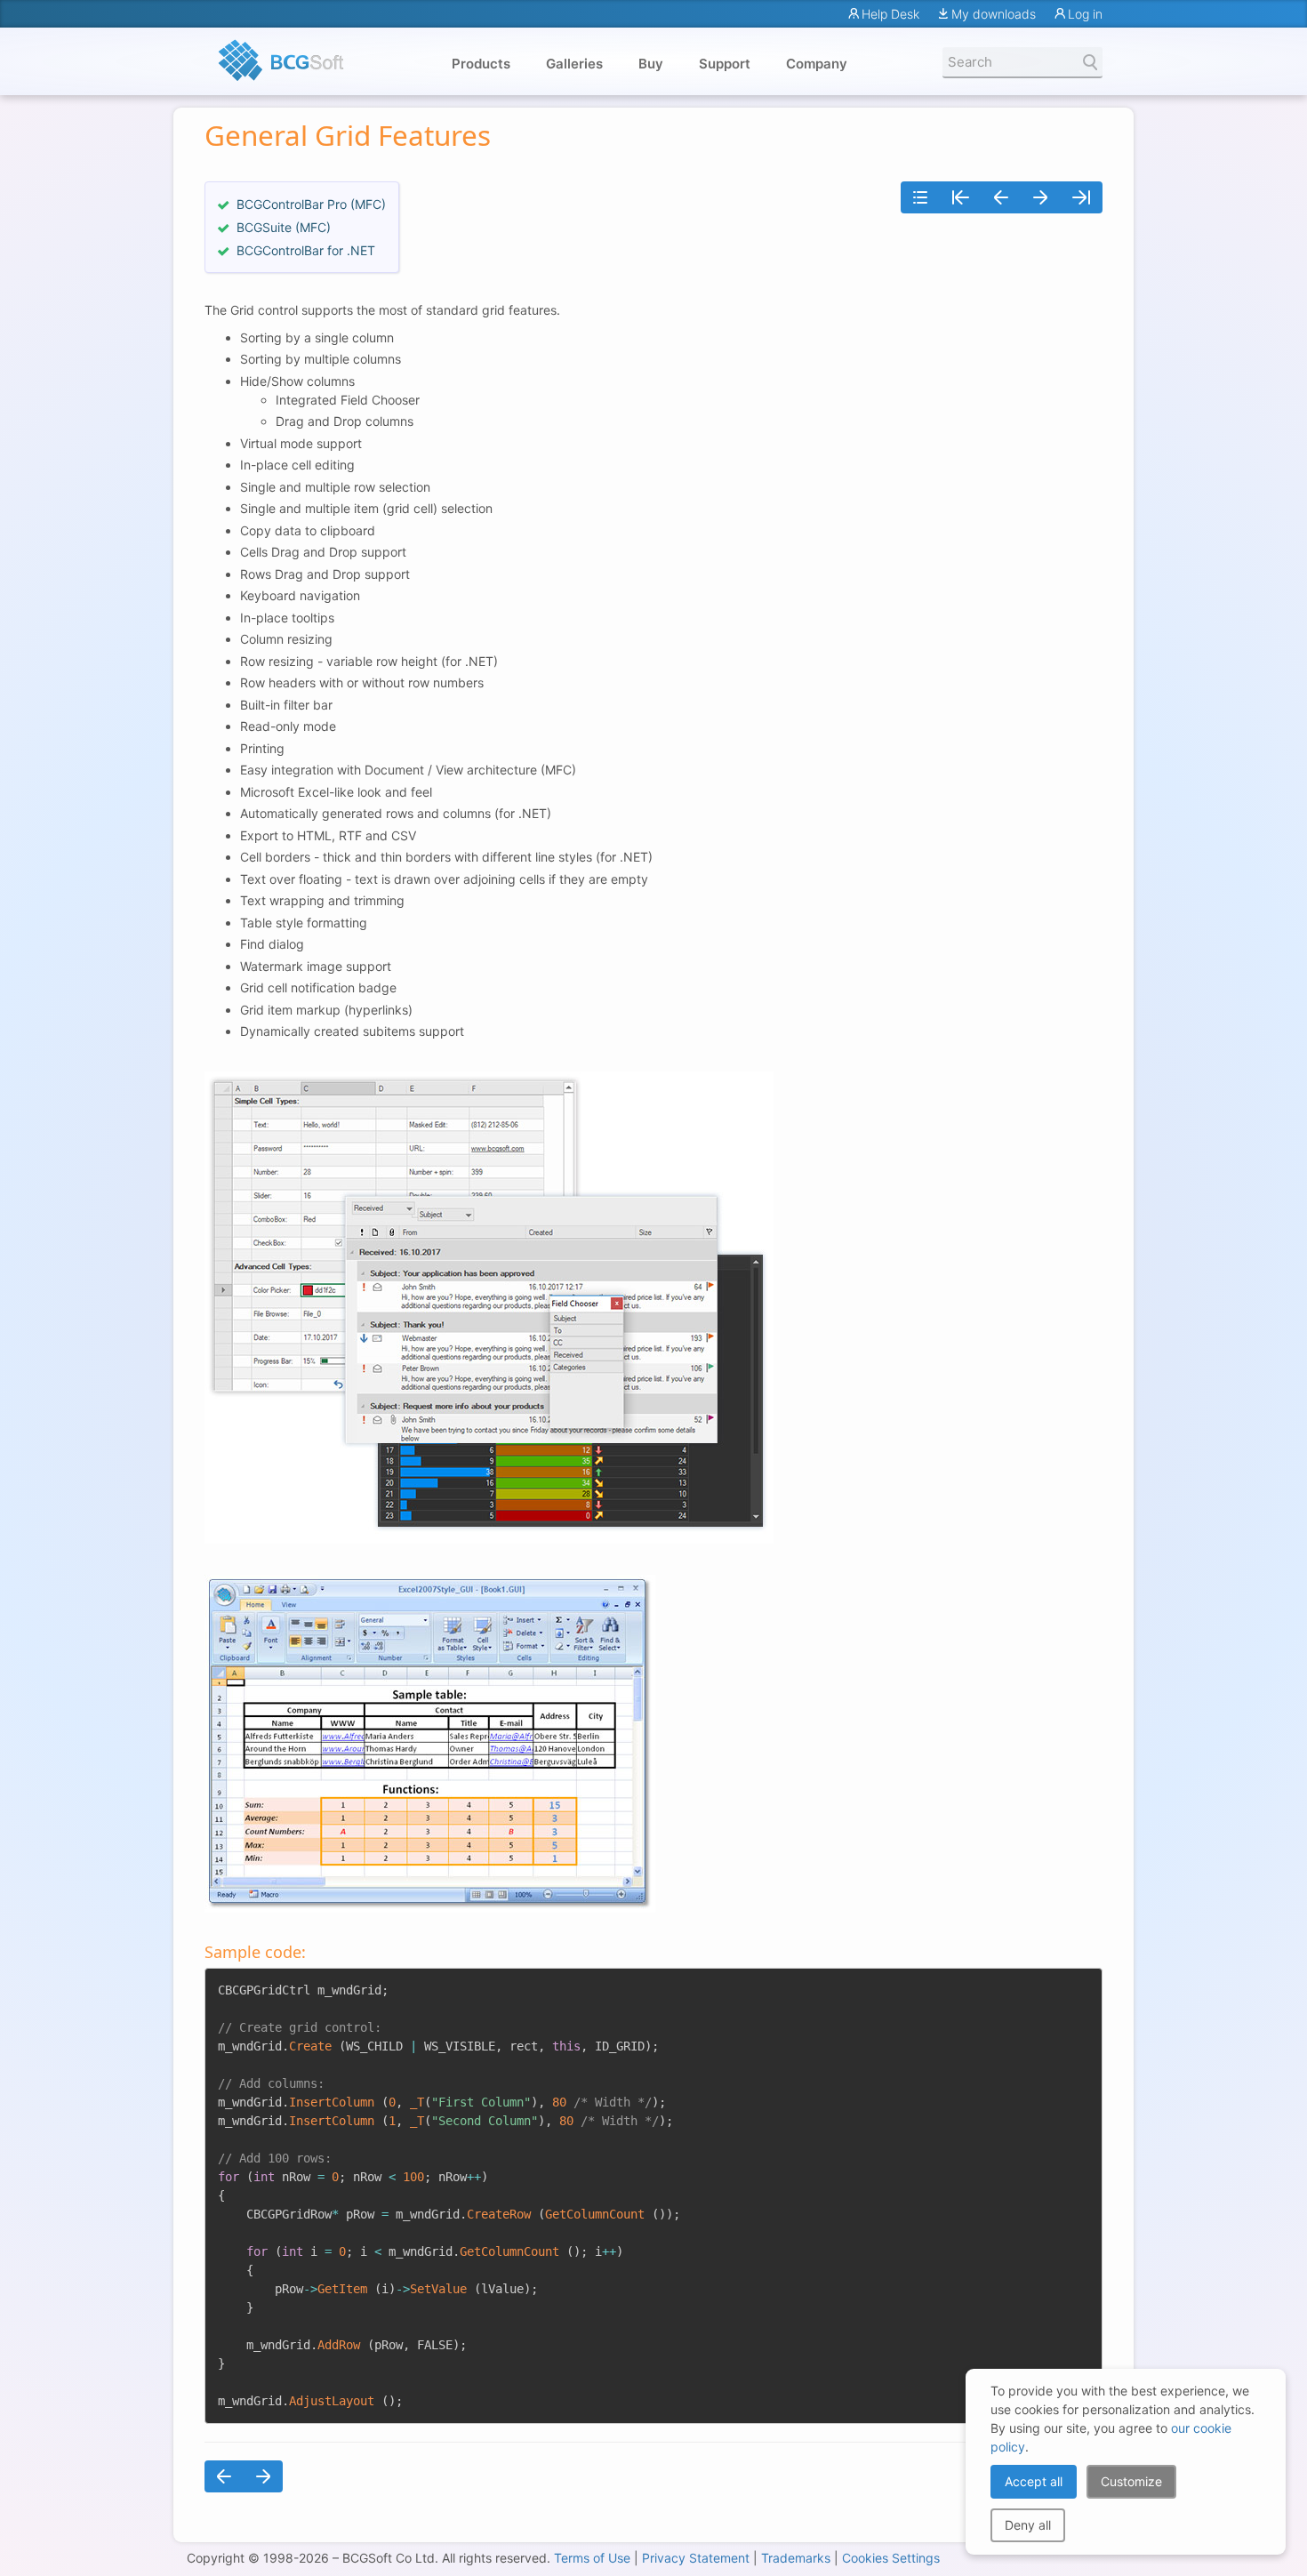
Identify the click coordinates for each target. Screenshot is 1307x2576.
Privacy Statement (696, 2558)
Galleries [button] (574, 64)
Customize (1131, 2481)
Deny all (1028, 2525)
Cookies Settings (891, 2558)
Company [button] (817, 64)
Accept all (1034, 2481)
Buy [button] (651, 64)
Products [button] (481, 64)
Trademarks (796, 2558)
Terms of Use (592, 2558)
